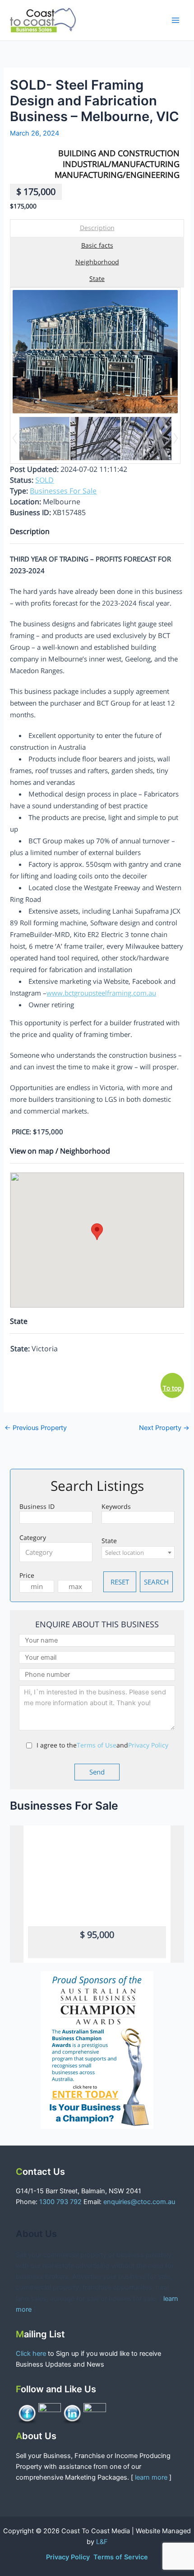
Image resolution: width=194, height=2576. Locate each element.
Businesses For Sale (63, 491)
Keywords (116, 1506)
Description (97, 228)
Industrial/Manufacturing (121, 164)
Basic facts (97, 245)
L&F (102, 2542)
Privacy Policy (148, 1745)
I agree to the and (102, 1745)
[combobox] (56, 1552)
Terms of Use (97, 1745)
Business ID (37, 1506)
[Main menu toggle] (176, 20)
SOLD (44, 480)
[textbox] (58, 1552)
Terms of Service (121, 2557)
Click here (32, 2354)
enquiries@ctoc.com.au (139, 2202)
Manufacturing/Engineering (117, 175)
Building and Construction (119, 153)
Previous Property (36, 1428)
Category (33, 1537)
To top (172, 1388)
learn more (151, 2477)
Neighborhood (97, 262)
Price (27, 1575)
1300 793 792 (60, 2202)
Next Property (164, 1428)
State (97, 278)
